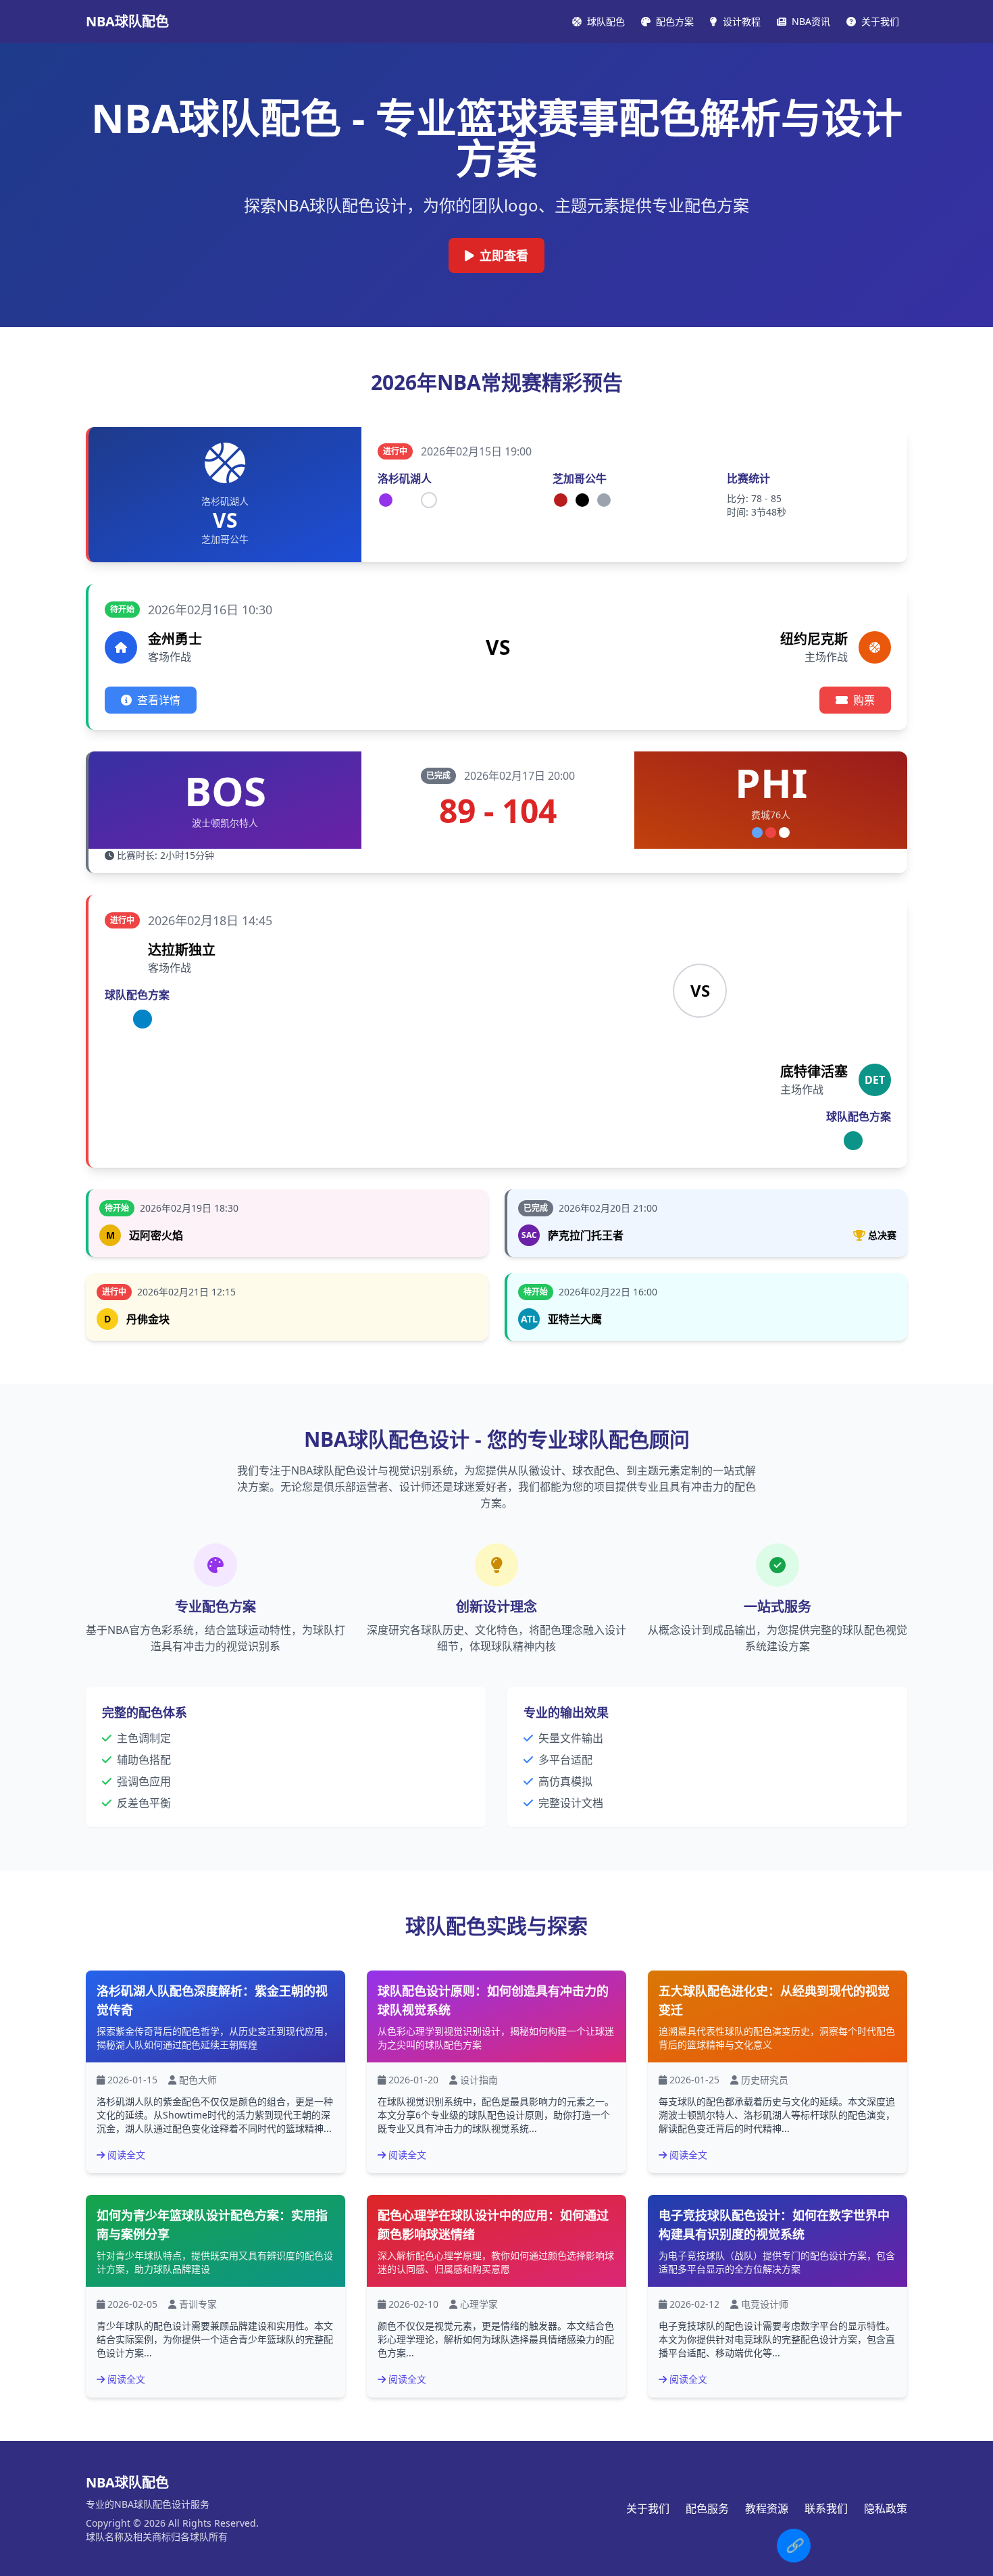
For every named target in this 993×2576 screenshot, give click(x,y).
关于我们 (648, 2508)
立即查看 (504, 255)
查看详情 (159, 700)
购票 (864, 700)
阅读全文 (126, 2155)
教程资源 (767, 2508)
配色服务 (707, 2508)
